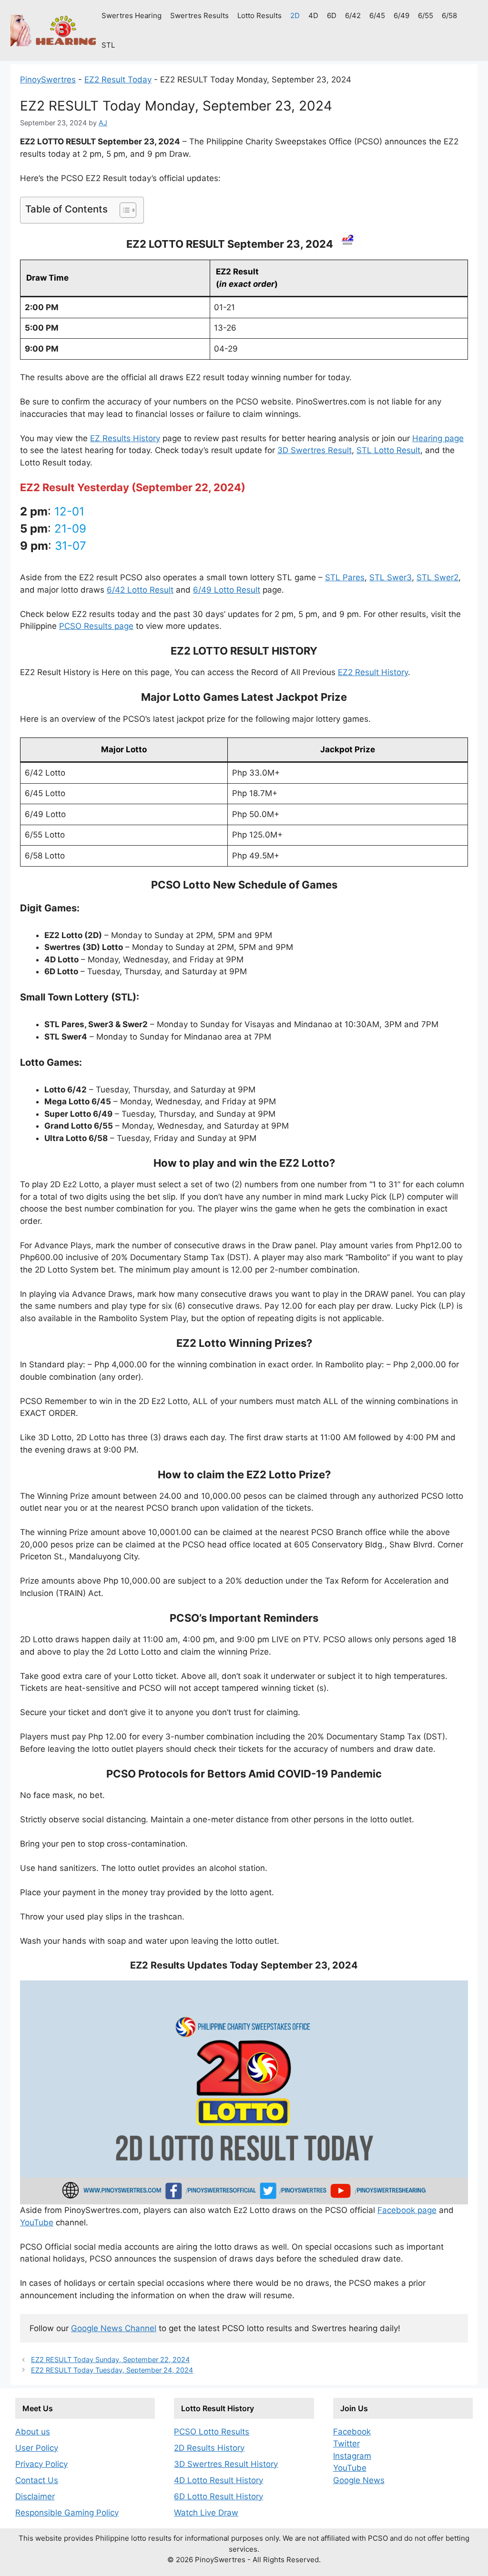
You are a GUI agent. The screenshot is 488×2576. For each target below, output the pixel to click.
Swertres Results (199, 15)
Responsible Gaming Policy (67, 2513)
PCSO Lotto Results (212, 2432)
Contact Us (37, 2480)
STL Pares (345, 577)
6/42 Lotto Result (140, 590)
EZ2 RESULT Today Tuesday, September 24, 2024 (112, 2370)
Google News (359, 2480)
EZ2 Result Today (118, 80)
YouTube (37, 2222)
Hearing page (438, 438)
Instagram (352, 2456)
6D (332, 15)
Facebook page (407, 2210)
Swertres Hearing (132, 15)
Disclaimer (35, 2496)
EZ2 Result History (373, 672)
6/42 (353, 15)
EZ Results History (125, 438)
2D (295, 15)
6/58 (449, 15)
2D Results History (209, 2448)
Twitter (346, 2444)
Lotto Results (259, 15)
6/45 (377, 15)
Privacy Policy (41, 2464)
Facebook (352, 2432)
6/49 (402, 15)
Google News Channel (114, 2328)
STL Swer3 (391, 577)
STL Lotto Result (388, 450)
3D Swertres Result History (226, 2464)
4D (313, 15)
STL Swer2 (437, 577)
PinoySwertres (48, 80)
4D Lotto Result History (219, 2480)
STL (108, 45)
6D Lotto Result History (219, 2496)
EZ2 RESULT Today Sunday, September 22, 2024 (110, 2359)
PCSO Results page (96, 626)
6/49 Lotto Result (227, 590)
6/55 (426, 15)
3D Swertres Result (315, 450)
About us (33, 2432)
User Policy (37, 2448)
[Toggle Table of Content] (123, 210)
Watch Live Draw (206, 2513)
